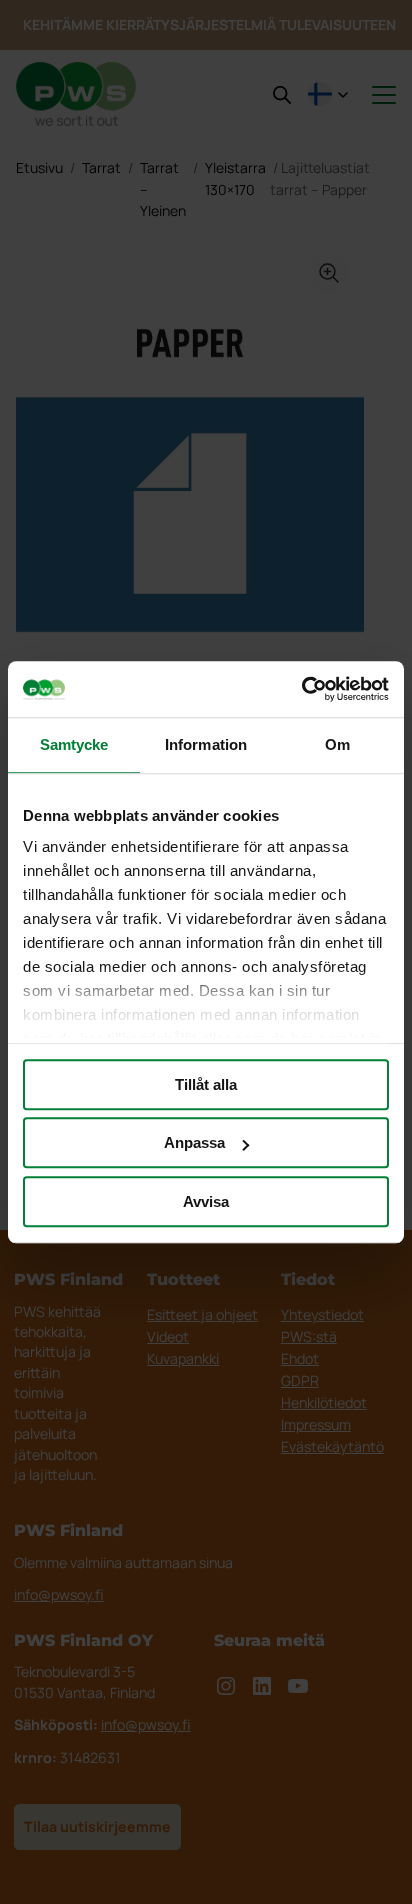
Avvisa (206, 1201)
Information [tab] (206, 744)
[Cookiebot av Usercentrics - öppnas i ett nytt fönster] (301, 689)
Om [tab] (337, 744)
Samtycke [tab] (74, 744)
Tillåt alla (206, 1084)
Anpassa (194, 1142)
